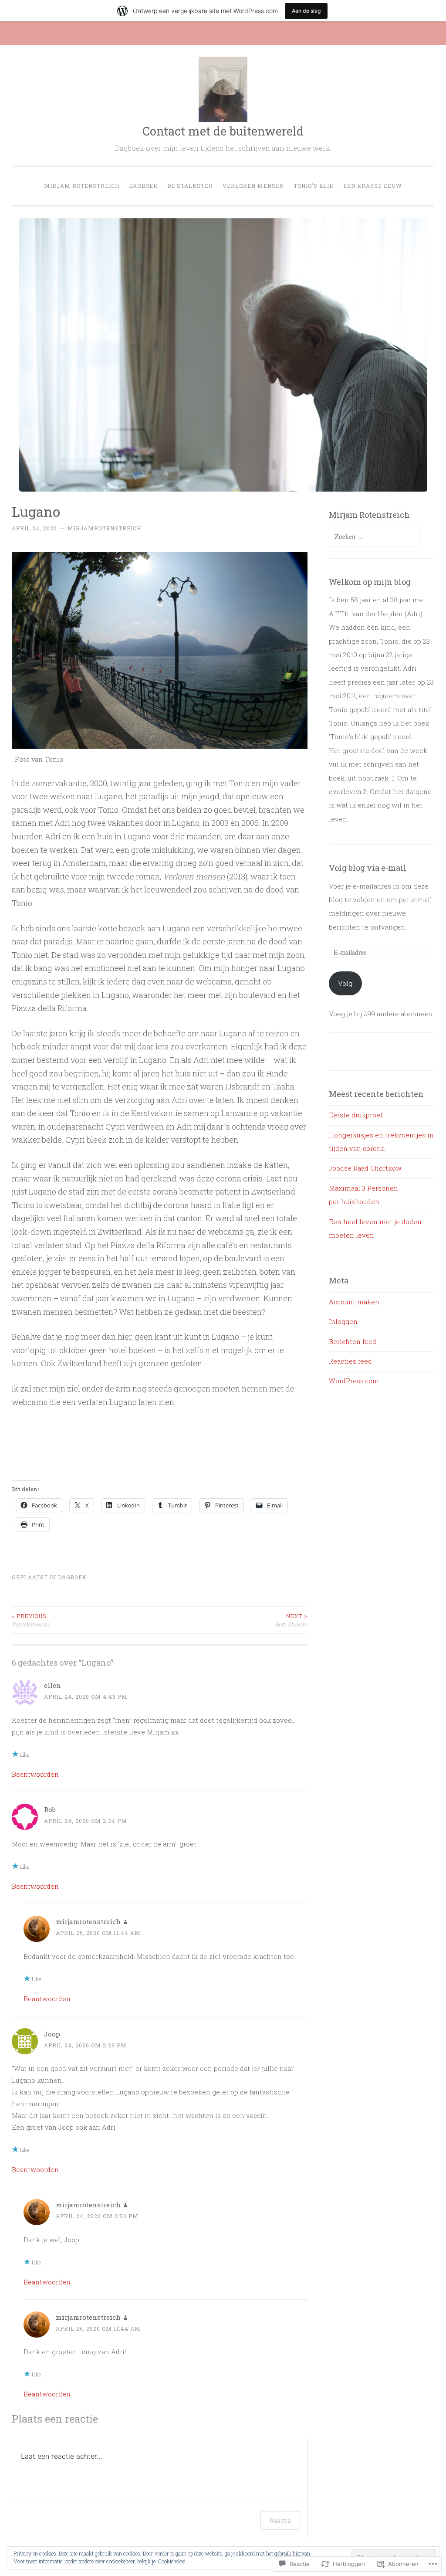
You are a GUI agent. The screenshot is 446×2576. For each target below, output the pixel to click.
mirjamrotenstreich (104, 528)
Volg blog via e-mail (368, 868)
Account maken (354, 1302)
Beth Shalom (291, 1620)
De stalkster (190, 186)
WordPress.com (354, 1381)
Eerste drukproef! (356, 1115)
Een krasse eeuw (373, 186)
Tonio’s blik (314, 186)
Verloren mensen (253, 186)
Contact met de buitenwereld (223, 131)
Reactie (280, 2520)
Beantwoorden (35, 1774)
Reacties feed (350, 1361)
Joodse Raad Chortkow (365, 1168)
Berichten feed (353, 1341)
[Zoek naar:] (374, 536)
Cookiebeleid (172, 2561)
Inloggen (343, 1321)
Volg (345, 983)
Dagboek (143, 186)
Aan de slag (306, 11)
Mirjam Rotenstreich (82, 186)
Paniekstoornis (31, 1620)
